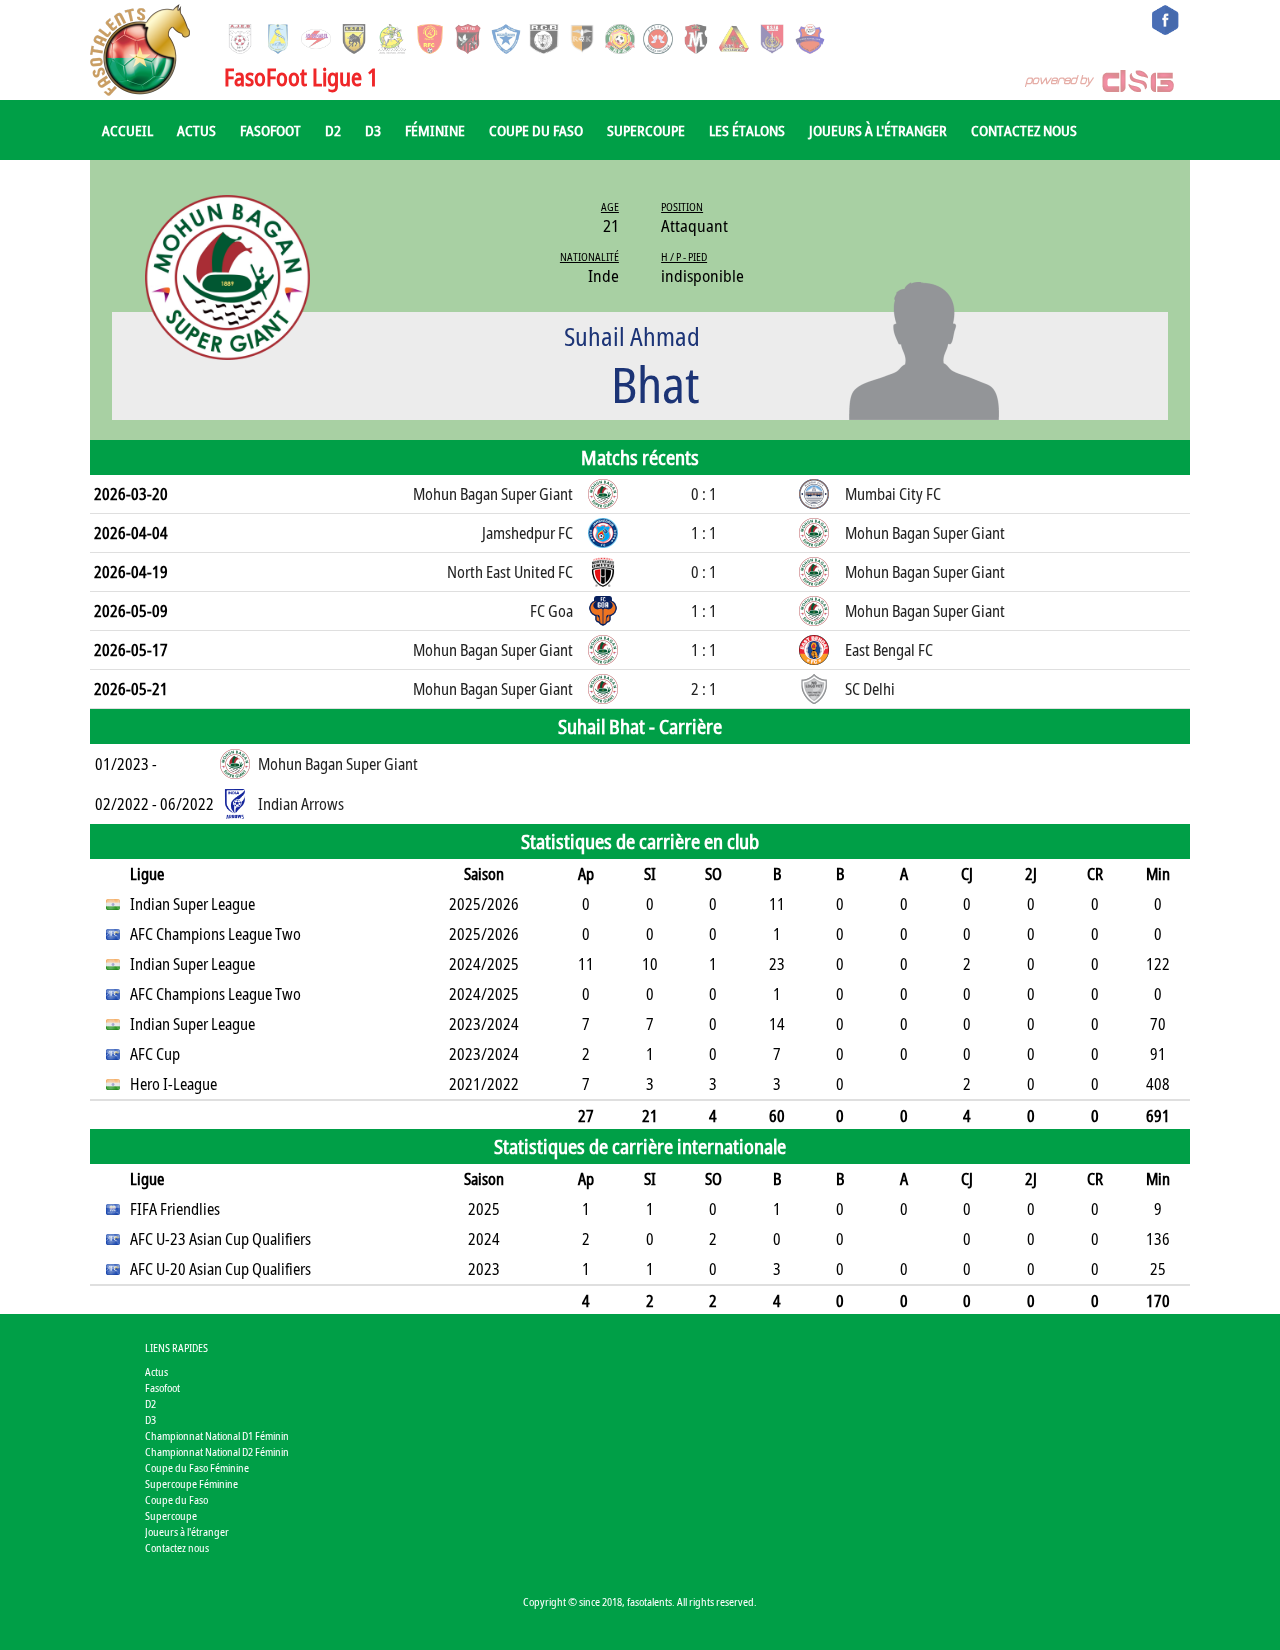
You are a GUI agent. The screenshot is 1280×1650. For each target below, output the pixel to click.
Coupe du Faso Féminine (197, 1467)
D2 (333, 130)
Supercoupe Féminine (191, 1483)
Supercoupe (646, 130)
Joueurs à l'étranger (878, 130)
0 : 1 (704, 494)
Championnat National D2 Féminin (217, 1451)
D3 (373, 130)
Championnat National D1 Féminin (217, 1435)
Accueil (127, 130)
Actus (196, 130)
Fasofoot (270, 130)
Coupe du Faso (536, 130)
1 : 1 (704, 533)
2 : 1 (704, 689)
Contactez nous (1024, 130)
